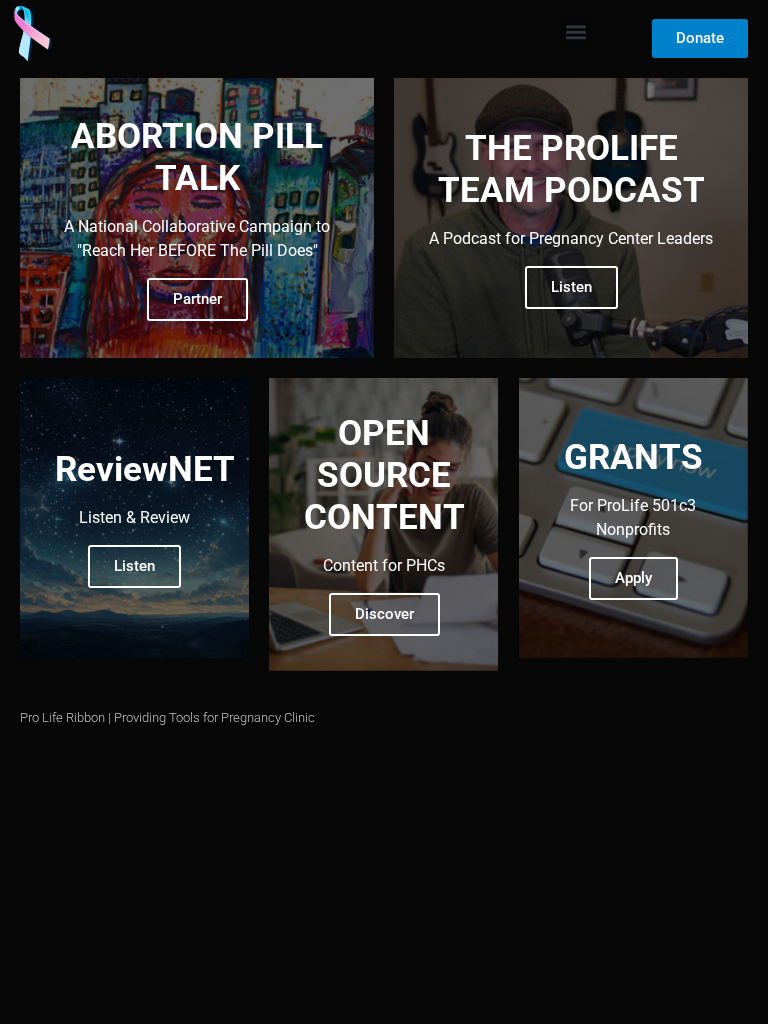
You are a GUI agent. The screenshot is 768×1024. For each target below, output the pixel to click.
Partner (197, 299)
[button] (575, 31)
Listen (571, 287)
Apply (633, 578)
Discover (384, 614)
